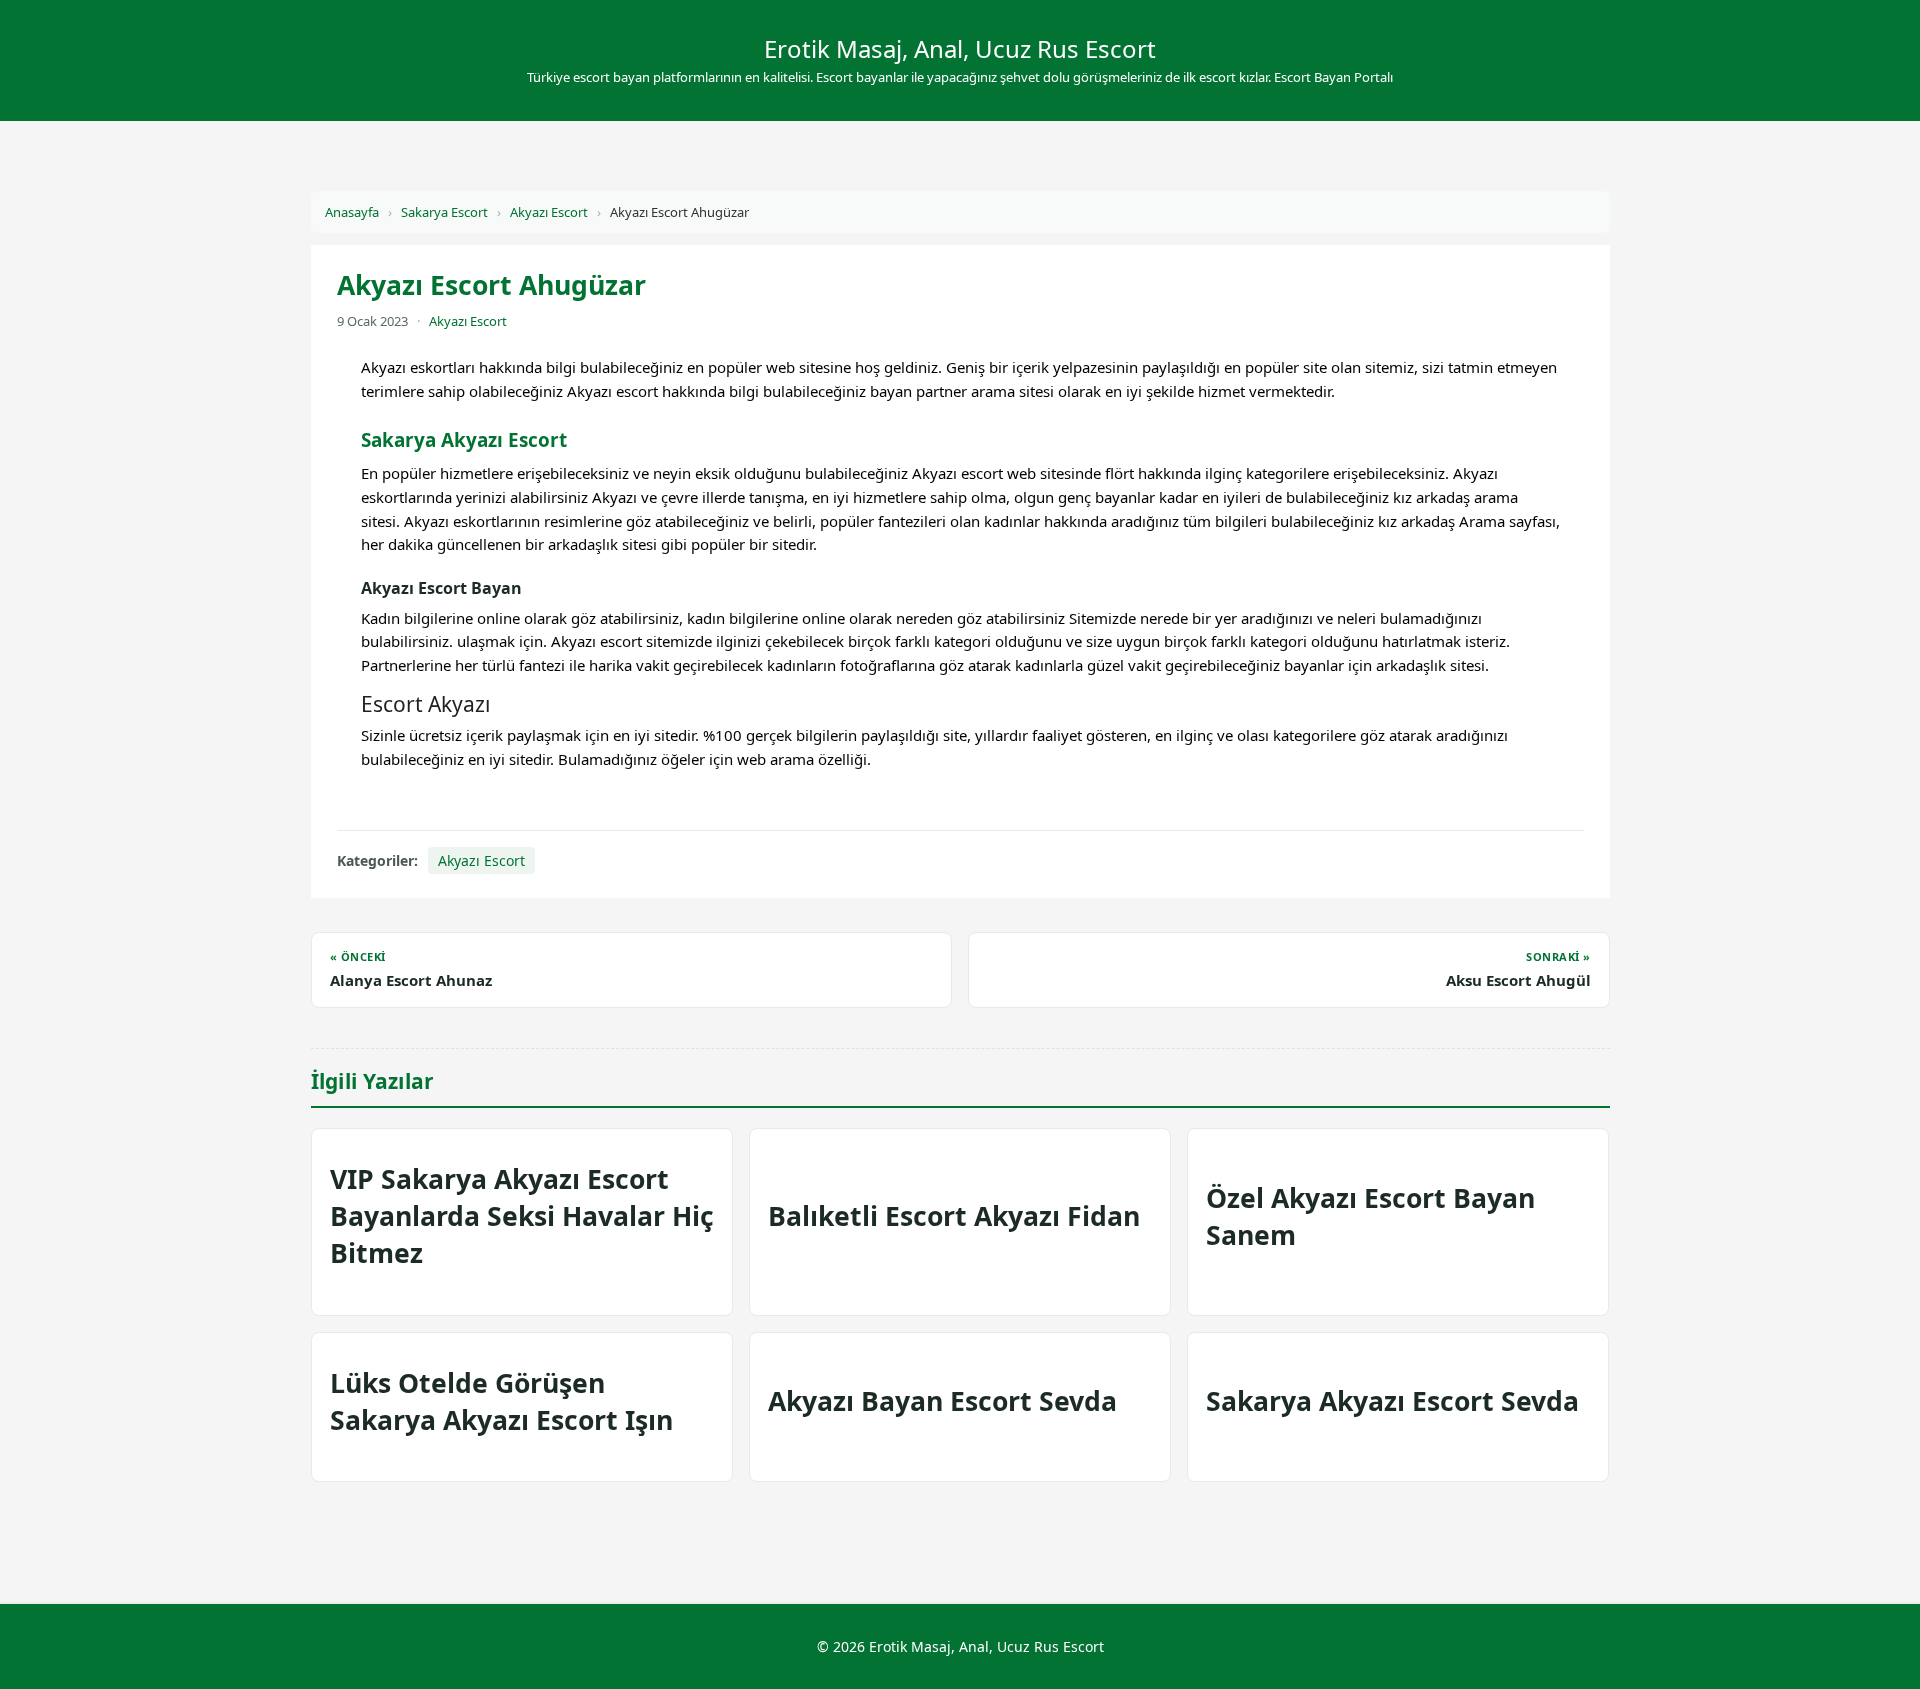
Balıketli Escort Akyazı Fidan (954, 1216)
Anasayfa (352, 212)
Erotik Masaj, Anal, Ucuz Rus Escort (960, 48)
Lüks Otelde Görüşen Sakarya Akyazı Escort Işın (501, 1401)
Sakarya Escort (444, 212)
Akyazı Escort (549, 212)
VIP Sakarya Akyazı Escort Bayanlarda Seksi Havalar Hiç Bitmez (522, 1216)
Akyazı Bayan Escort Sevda (942, 1401)
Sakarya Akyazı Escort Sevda (1392, 1401)
